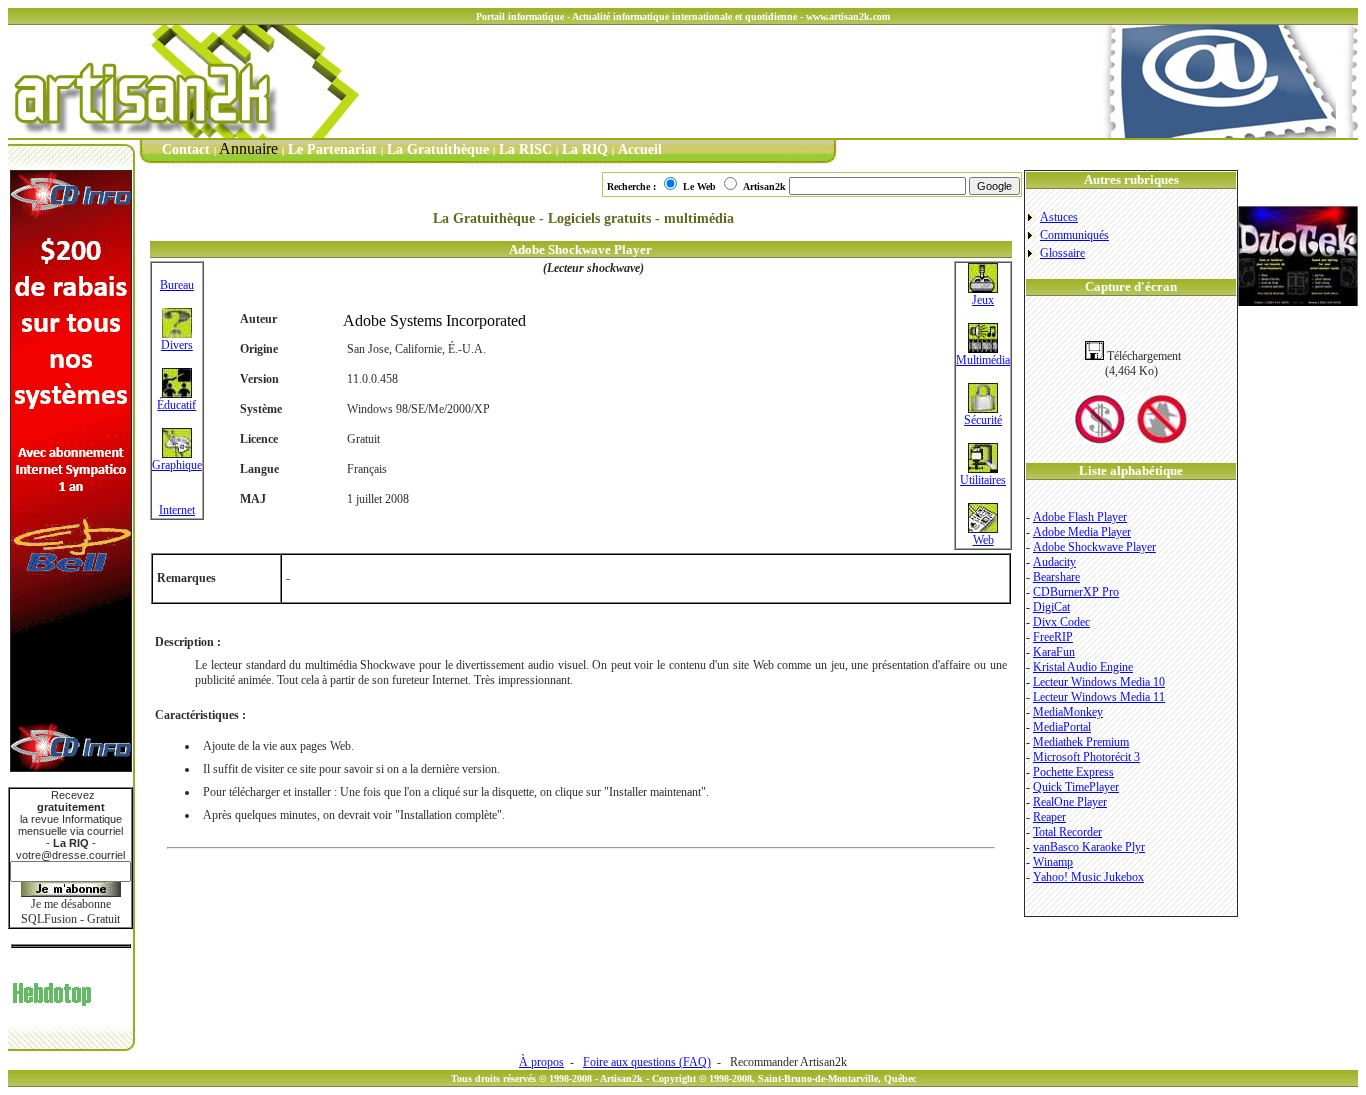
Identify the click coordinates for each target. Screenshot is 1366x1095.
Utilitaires (983, 480)
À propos (541, 1062)
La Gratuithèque (438, 149)
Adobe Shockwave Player (1094, 547)
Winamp (1053, 862)
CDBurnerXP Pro (1076, 592)
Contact (186, 149)
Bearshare (1056, 577)
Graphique (177, 465)
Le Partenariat (332, 149)
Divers (177, 345)
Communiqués (1074, 235)
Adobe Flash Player (1080, 517)
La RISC (525, 149)
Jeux (983, 300)
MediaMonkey (1068, 712)
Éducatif (176, 405)
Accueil (640, 149)
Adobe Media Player (1082, 532)
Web (983, 540)
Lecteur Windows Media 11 (1099, 697)
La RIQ (585, 149)
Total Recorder (1067, 832)
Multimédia (983, 360)
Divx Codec (1061, 622)
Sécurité (983, 420)
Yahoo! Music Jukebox (1088, 877)
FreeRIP (1053, 637)
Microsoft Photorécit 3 (1086, 757)
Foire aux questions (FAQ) (647, 1062)
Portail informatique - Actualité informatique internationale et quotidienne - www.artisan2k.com (683, 16)
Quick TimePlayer (1076, 787)
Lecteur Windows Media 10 (1099, 682)
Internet (177, 510)
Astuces (1059, 217)
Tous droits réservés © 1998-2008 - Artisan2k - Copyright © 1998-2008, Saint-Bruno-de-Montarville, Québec (683, 1078)
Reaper (1049, 817)
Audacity (1054, 562)
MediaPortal (1062, 727)
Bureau (177, 285)
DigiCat (1051, 607)
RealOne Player (1070, 802)
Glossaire (1062, 253)
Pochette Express (1073, 772)
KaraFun (1054, 652)
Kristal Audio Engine (1083, 667)
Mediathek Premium (1081, 742)
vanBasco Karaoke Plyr (1089, 847)
